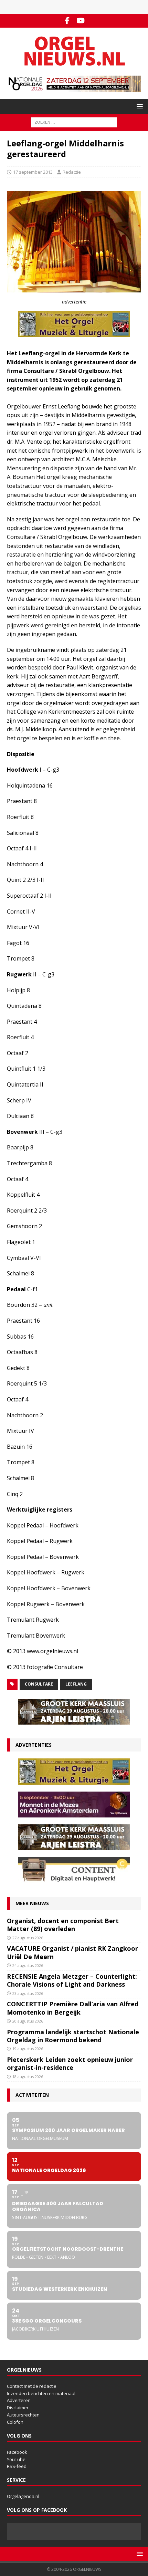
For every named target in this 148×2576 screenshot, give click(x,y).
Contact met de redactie (32, 2386)
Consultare (39, 1684)
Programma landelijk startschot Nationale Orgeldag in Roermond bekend (73, 2036)
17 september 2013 (33, 172)
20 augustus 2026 (28, 2021)
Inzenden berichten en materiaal (41, 2393)
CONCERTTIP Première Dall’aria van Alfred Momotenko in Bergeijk (73, 2008)
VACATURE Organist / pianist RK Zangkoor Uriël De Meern (72, 1952)
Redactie (72, 172)
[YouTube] (81, 21)
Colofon (15, 2422)
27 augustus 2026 (28, 1938)
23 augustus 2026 (28, 1993)
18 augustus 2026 (28, 2077)
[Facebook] (67, 21)
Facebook (17, 2452)
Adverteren (19, 2400)
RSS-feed (17, 2466)
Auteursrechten (23, 2415)
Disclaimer (18, 2408)
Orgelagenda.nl (23, 2496)
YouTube (16, 2459)
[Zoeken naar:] (74, 122)
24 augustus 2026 (28, 1965)
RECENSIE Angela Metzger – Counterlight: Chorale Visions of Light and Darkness (72, 1980)
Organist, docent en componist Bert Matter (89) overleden (63, 1925)
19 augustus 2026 (28, 2049)
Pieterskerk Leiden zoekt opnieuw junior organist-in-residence (70, 2063)
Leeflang (76, 1684)
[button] (139, 106)
